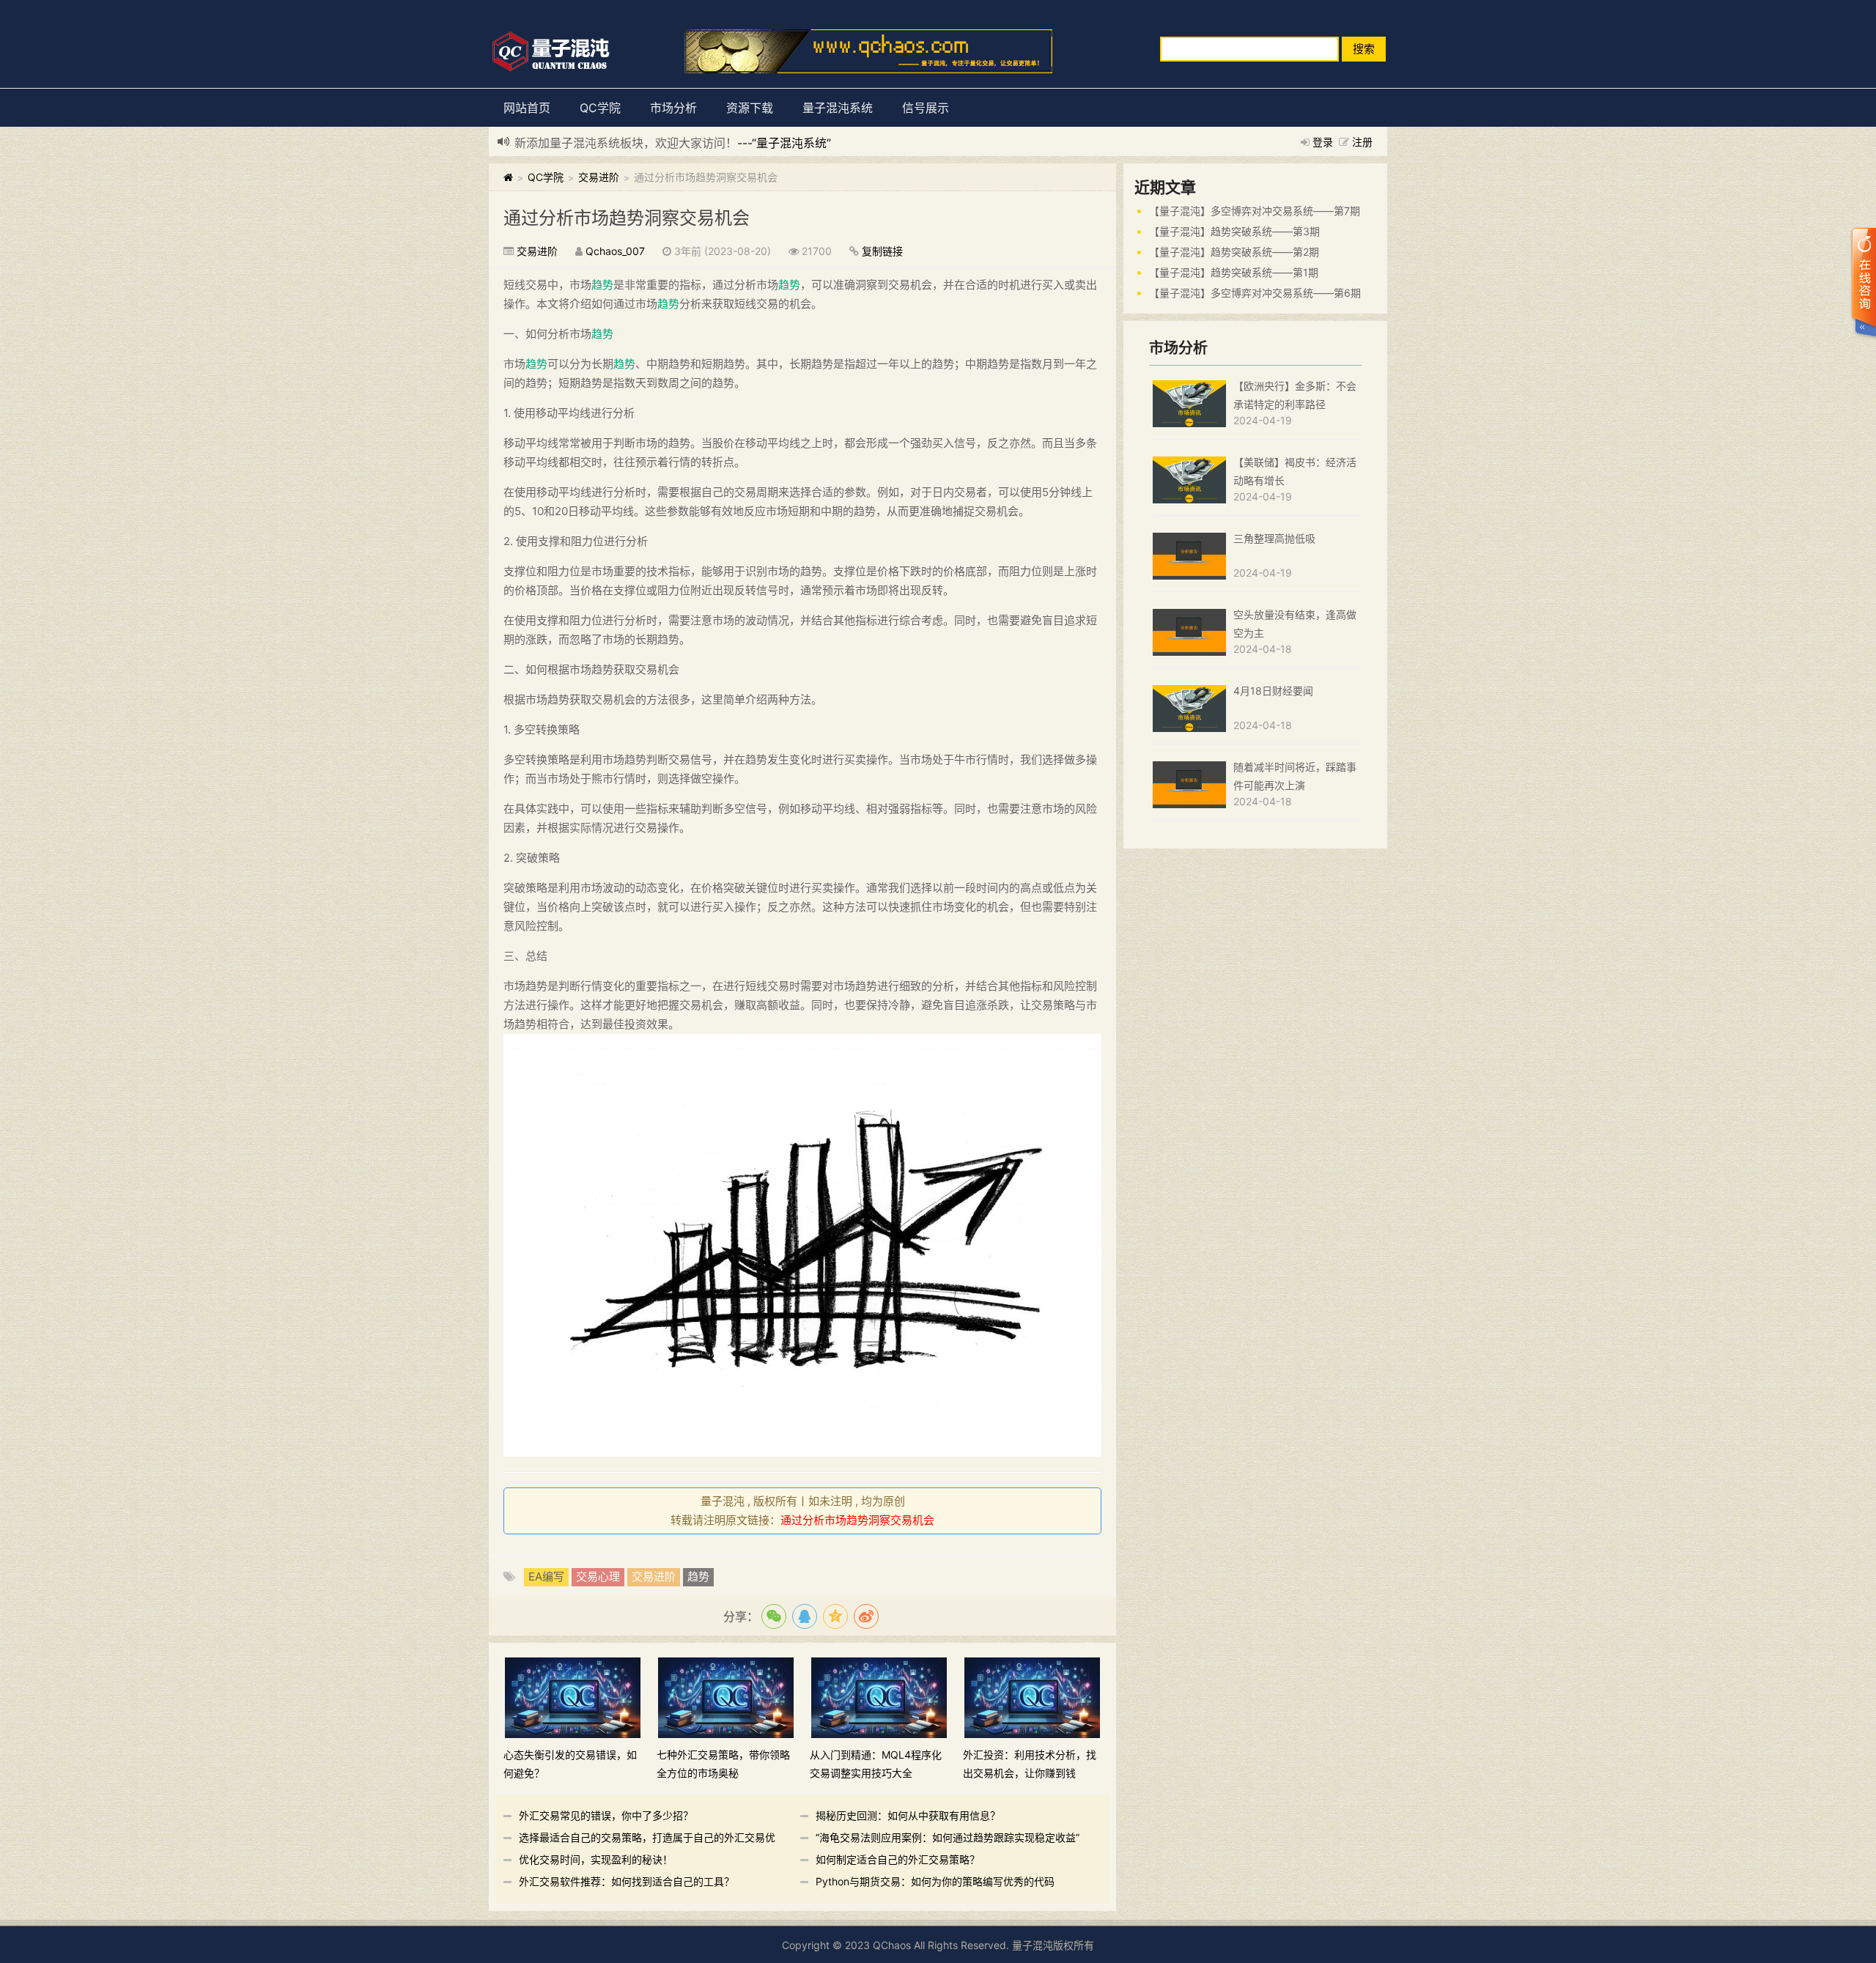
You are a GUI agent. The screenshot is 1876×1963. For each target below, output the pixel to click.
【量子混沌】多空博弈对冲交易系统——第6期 (1255, 293)
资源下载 (750, 108)
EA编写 (546, 1576)
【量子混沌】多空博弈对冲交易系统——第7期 (1255, 211)
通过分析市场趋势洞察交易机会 (627, 218)
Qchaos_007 (615, 251)
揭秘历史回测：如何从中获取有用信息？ (908, 1815)
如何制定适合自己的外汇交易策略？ (898, 1859)
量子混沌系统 (838, 108)
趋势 (602, 285)
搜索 (1364, 49)
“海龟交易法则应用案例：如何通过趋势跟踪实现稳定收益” (948, 1837)
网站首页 (527, 108)
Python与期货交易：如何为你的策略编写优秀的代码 (935, 1881)
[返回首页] (508, 177)
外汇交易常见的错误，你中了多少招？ (606, 1815)
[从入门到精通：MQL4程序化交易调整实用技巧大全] (879, 1697)
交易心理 (598, 1576)
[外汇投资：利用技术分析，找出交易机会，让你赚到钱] (1032, 1697)
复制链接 (882, 251)
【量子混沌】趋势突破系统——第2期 (1234, 252)
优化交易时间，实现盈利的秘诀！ (596, 1859)
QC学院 (600, 108)
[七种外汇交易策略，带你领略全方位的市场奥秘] (726, 1697)
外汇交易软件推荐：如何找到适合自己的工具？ (627, 1881)
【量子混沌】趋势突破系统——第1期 (1234, 272)
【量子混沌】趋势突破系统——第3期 (1234, 231)
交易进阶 (599, 177)
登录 (1323, 142)
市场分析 (673, 108)
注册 (1362, 142)
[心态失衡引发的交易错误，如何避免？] (573, 1697)
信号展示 (926, 108)
